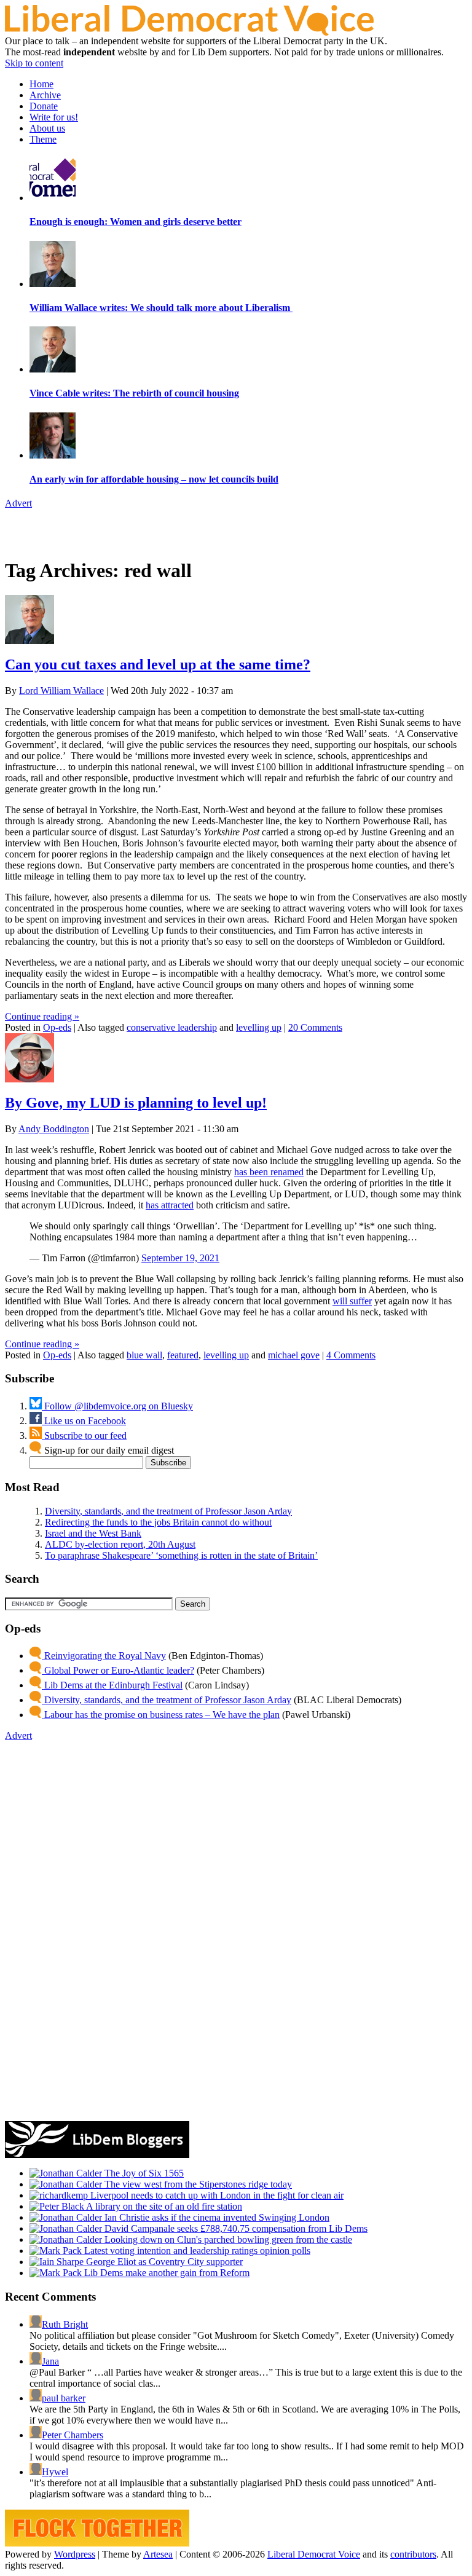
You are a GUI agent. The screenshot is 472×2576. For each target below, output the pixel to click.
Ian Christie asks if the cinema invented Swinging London (216, 2217)
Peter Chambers (73, 2435)
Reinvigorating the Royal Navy (104, 1656)
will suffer (352, 1301)
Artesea (158, 2554)
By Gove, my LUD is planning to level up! (136, 1103)
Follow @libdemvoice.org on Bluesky (117, 1406)
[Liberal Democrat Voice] (189, 32)
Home (41, 84)
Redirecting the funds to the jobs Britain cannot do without (158, 1522)
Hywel (55, 2472)
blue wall (144, 1355)
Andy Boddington (54, 1129)
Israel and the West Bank (93, 1533)
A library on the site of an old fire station (163, 2206)
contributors (413, 2554)
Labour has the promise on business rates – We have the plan (161, 1715)
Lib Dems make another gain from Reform (166, 2273)
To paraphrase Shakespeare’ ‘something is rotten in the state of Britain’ (181, 1555)
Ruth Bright (65, 2324)
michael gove (294, 1355)
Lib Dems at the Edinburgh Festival (112, 1685)
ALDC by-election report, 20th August (120, 1544)
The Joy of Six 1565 (143, 2173)
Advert (18, 503)
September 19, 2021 (180, 1258)
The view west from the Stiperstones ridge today (197, 2184)
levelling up (259, 1027)
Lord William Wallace (61, 691)
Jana (50, 2361)
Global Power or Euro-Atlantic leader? (118, 1670)
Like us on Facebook (84, 1421)
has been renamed (269, 1172)
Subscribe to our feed (84, 1436)
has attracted (170, 1205)
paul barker (64, 2398)
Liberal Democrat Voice (314, 2554)
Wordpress (75, 2554)
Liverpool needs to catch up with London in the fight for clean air (216, 2195)
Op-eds (57, 1027)
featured (183, 1355)
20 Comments (315, 1027)
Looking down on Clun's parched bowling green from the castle (227, 2239)
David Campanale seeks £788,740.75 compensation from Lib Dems (235, 2228)
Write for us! (54, 117)
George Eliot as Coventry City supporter (163, 2262)
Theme (43, 139)
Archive (45, 95)
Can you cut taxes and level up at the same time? (158, 664)
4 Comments (351, 1355)
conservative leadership (172, 1027)
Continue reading (42, 1016)
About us (47, 128)
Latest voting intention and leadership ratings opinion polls (196, 2251)
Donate (44, 106)
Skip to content (34, 63)
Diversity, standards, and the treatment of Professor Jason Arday (168, 1511)
